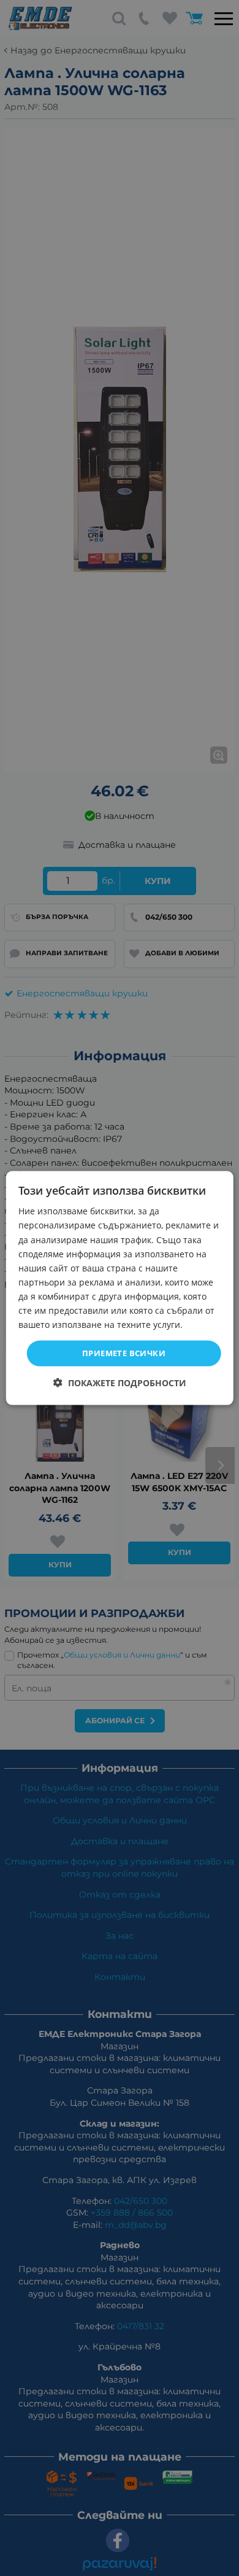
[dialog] (120, 1288)
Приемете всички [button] (124, 1353)
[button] (120, 1382)
